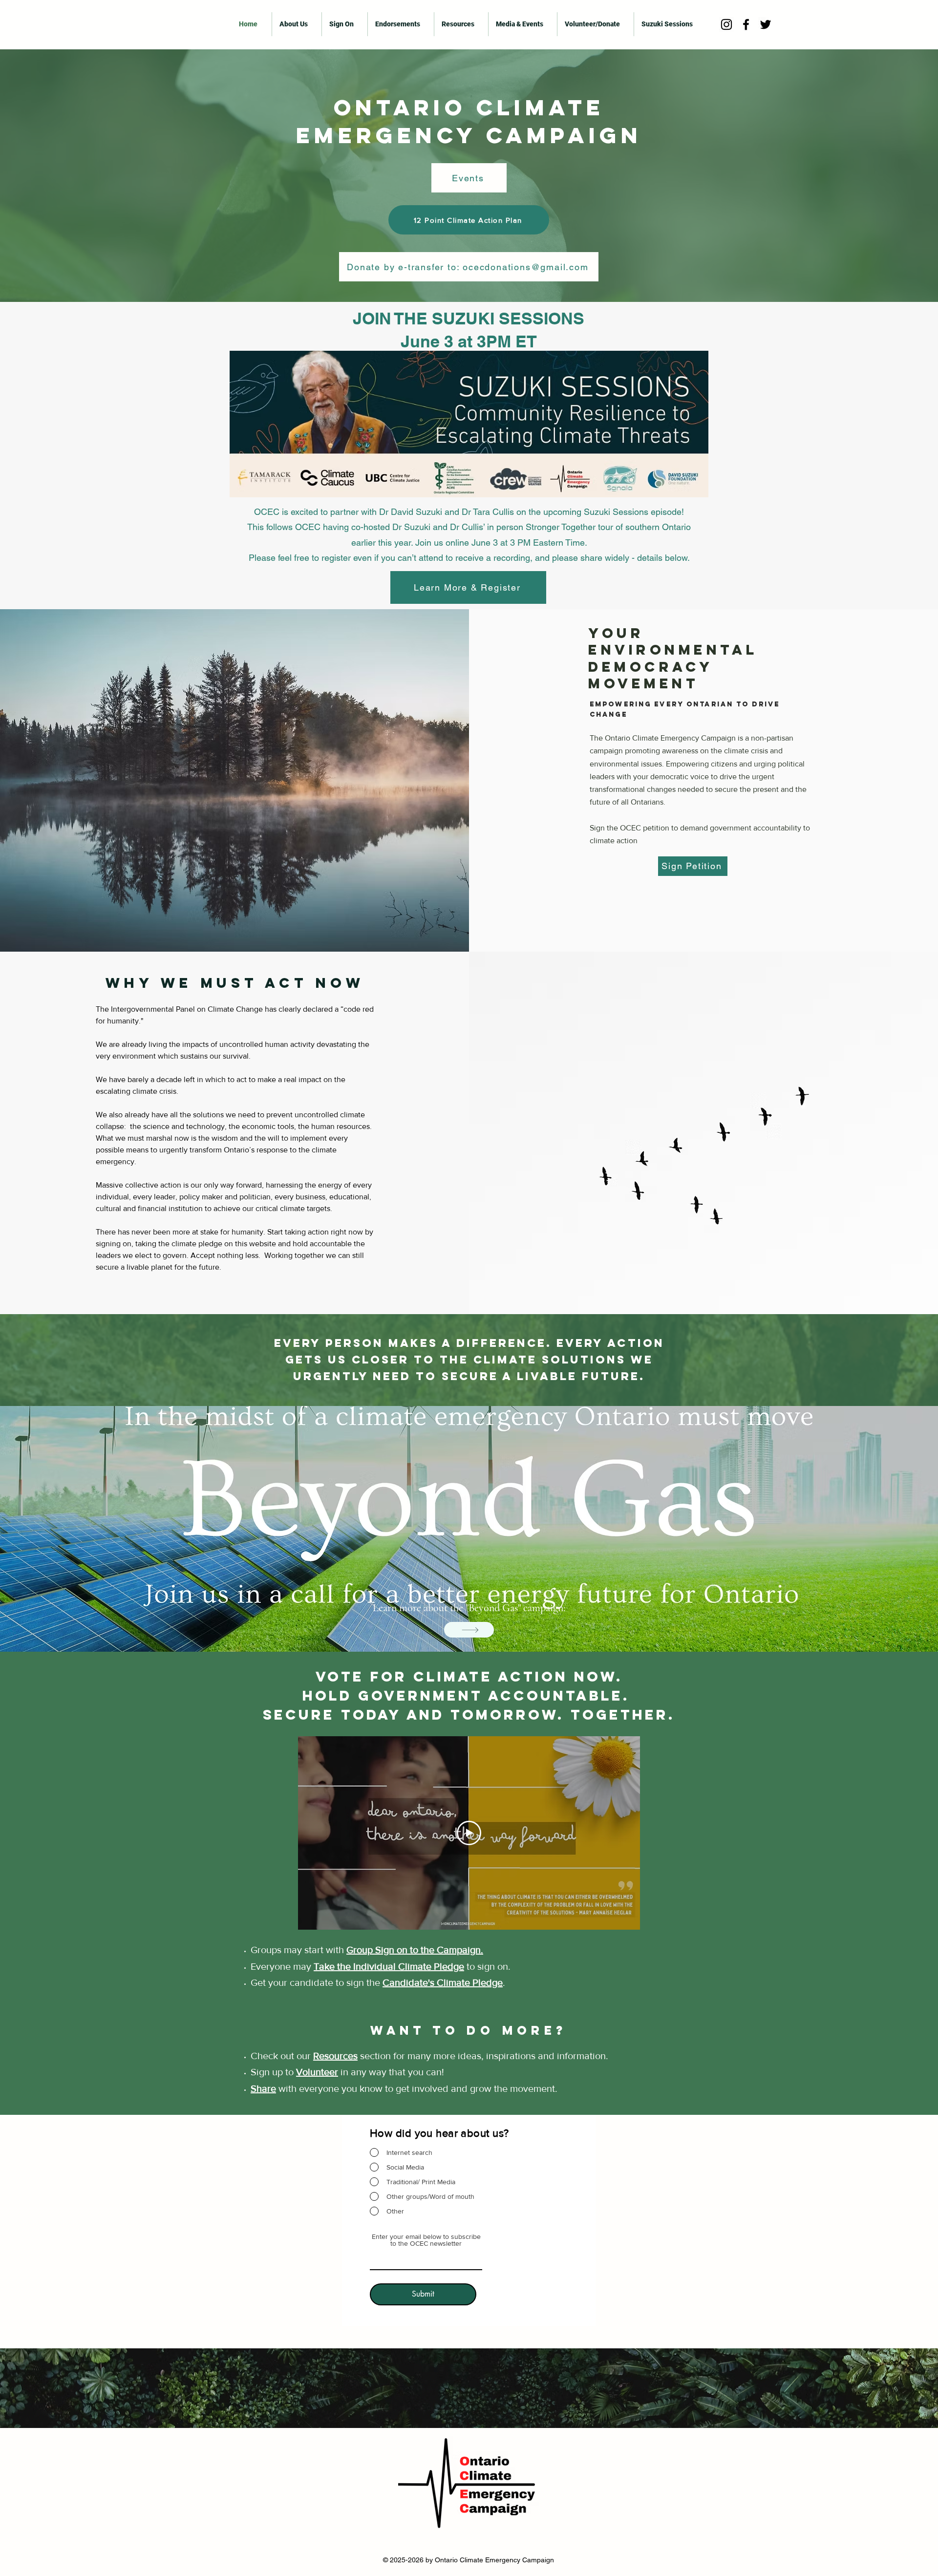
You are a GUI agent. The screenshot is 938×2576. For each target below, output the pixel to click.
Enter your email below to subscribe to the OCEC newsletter (426, 2240)
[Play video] (469, 1833)
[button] (345, 24)
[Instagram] (726, 24)
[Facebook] (746, 24)
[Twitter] (766, 24)
